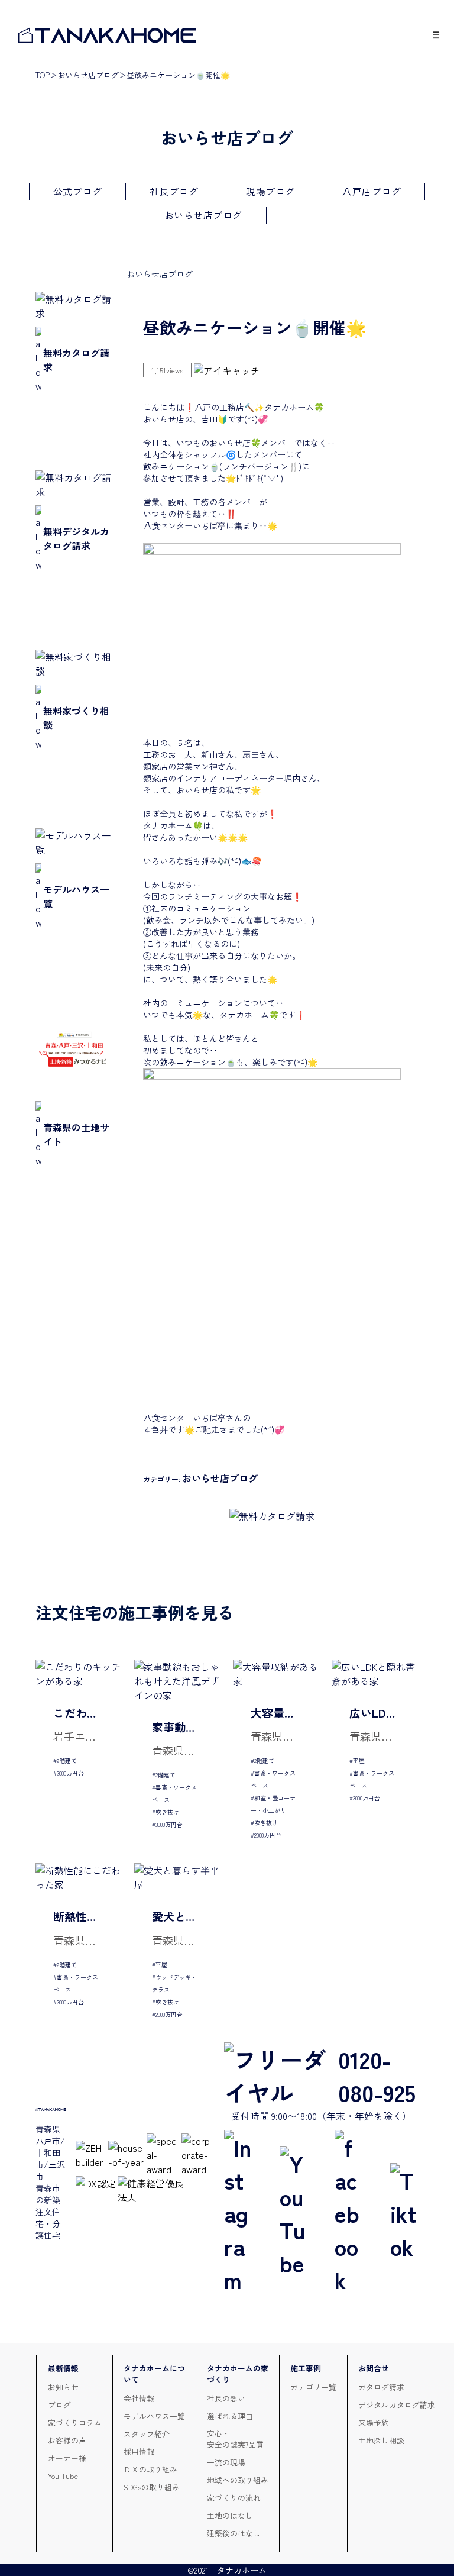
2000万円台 (70, 1773)
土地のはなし (230, 2515)
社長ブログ (174, 191)
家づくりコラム (75, 2422)
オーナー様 (67, 2458)
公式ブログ (78, 191)
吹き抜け (167, 1812)
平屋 (359, 1760)
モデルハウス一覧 (154, 2416)
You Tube (63, 2476)
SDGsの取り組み (152, 2487)
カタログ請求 (381, 2387)
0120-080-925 (377, 2075)
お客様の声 (67, 2440)
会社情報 (139, 2398)
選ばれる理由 (230, 2416)
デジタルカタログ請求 (397, 2405)
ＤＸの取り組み (150, 2469)
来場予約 (374, 2422)
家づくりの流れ (234, 2498)
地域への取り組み (238, 2480)
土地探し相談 (381, 2440)
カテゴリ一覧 (313, 2387)
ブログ (59, 2405)
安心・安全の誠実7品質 (235, 2439)
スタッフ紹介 (147, 2434)
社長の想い (226, 2398)
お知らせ (63, 2387)
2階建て (67, 1760)
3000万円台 (169, 1824)
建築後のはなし (234, 2533)
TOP (43, 75)
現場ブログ (270, 191)
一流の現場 (226, 2462)
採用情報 (139, 2451)
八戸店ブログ (372, 191)
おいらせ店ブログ (88, 75)
